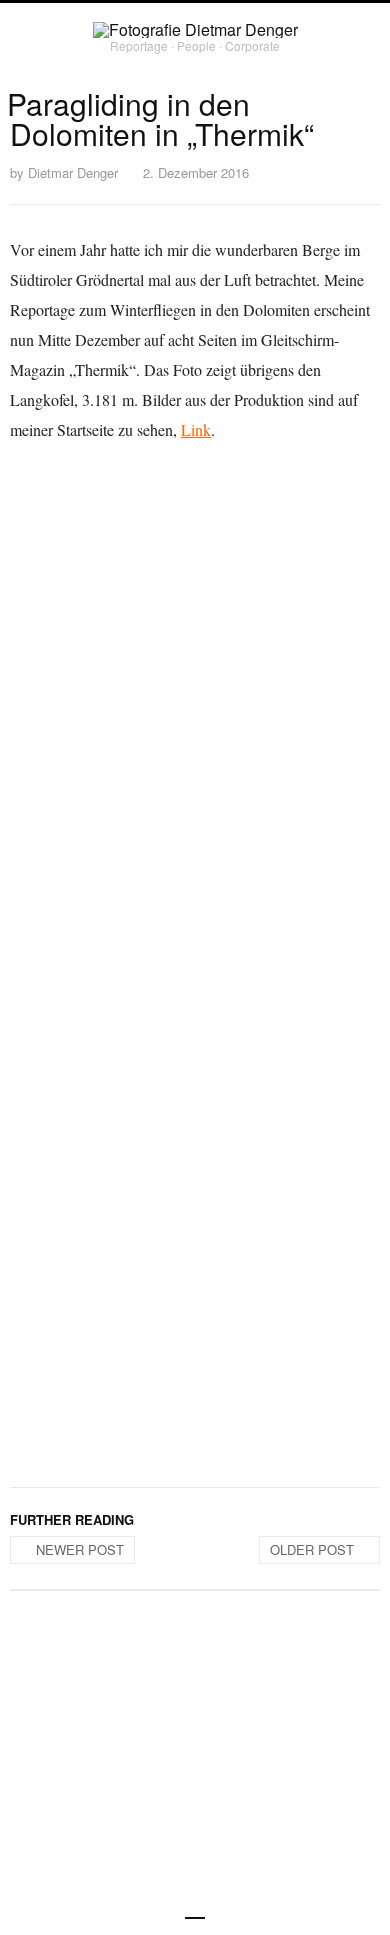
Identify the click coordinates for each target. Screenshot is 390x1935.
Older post (312, 1549)
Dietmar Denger (73, 172)
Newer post (80, 1549)
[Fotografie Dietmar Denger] (195, 30)
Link (196, 429)
